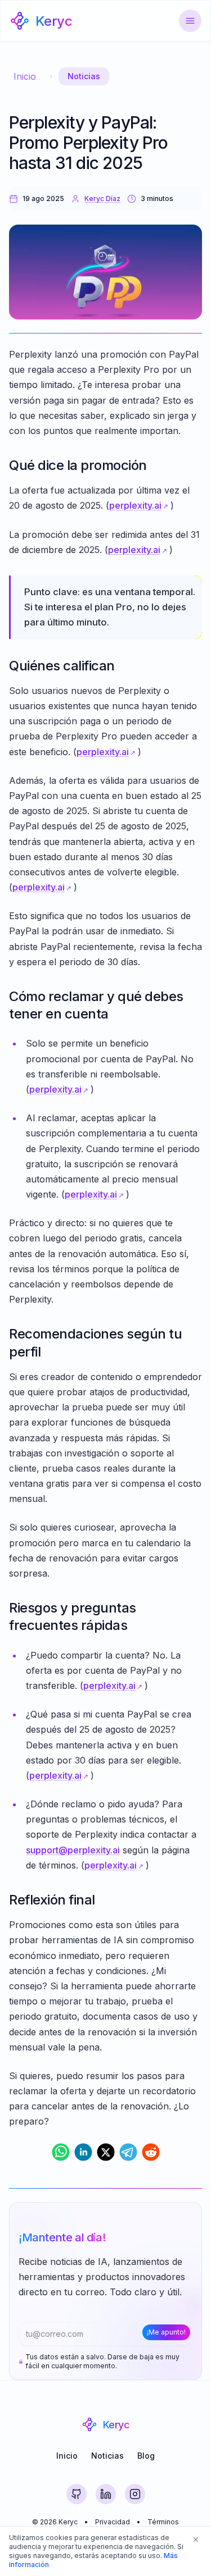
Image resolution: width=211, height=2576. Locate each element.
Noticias (84, 76)
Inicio (25, 76)
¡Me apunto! (166, 2332)
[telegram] (128, 2152)
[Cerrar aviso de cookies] (196, 2540)
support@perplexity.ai (73, 1850)
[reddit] (151, 2152)
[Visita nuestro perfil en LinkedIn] (106, 2494)
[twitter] (106, 2152)
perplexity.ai (135, 505)
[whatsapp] (61, 2152)
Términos (163, 2522)
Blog (146, 2456)
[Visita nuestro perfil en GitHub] (77, 2494)
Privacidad (113, 2522)
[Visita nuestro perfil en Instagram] (135, 2494)
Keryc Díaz (102, 198)
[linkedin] (83, 2152)
